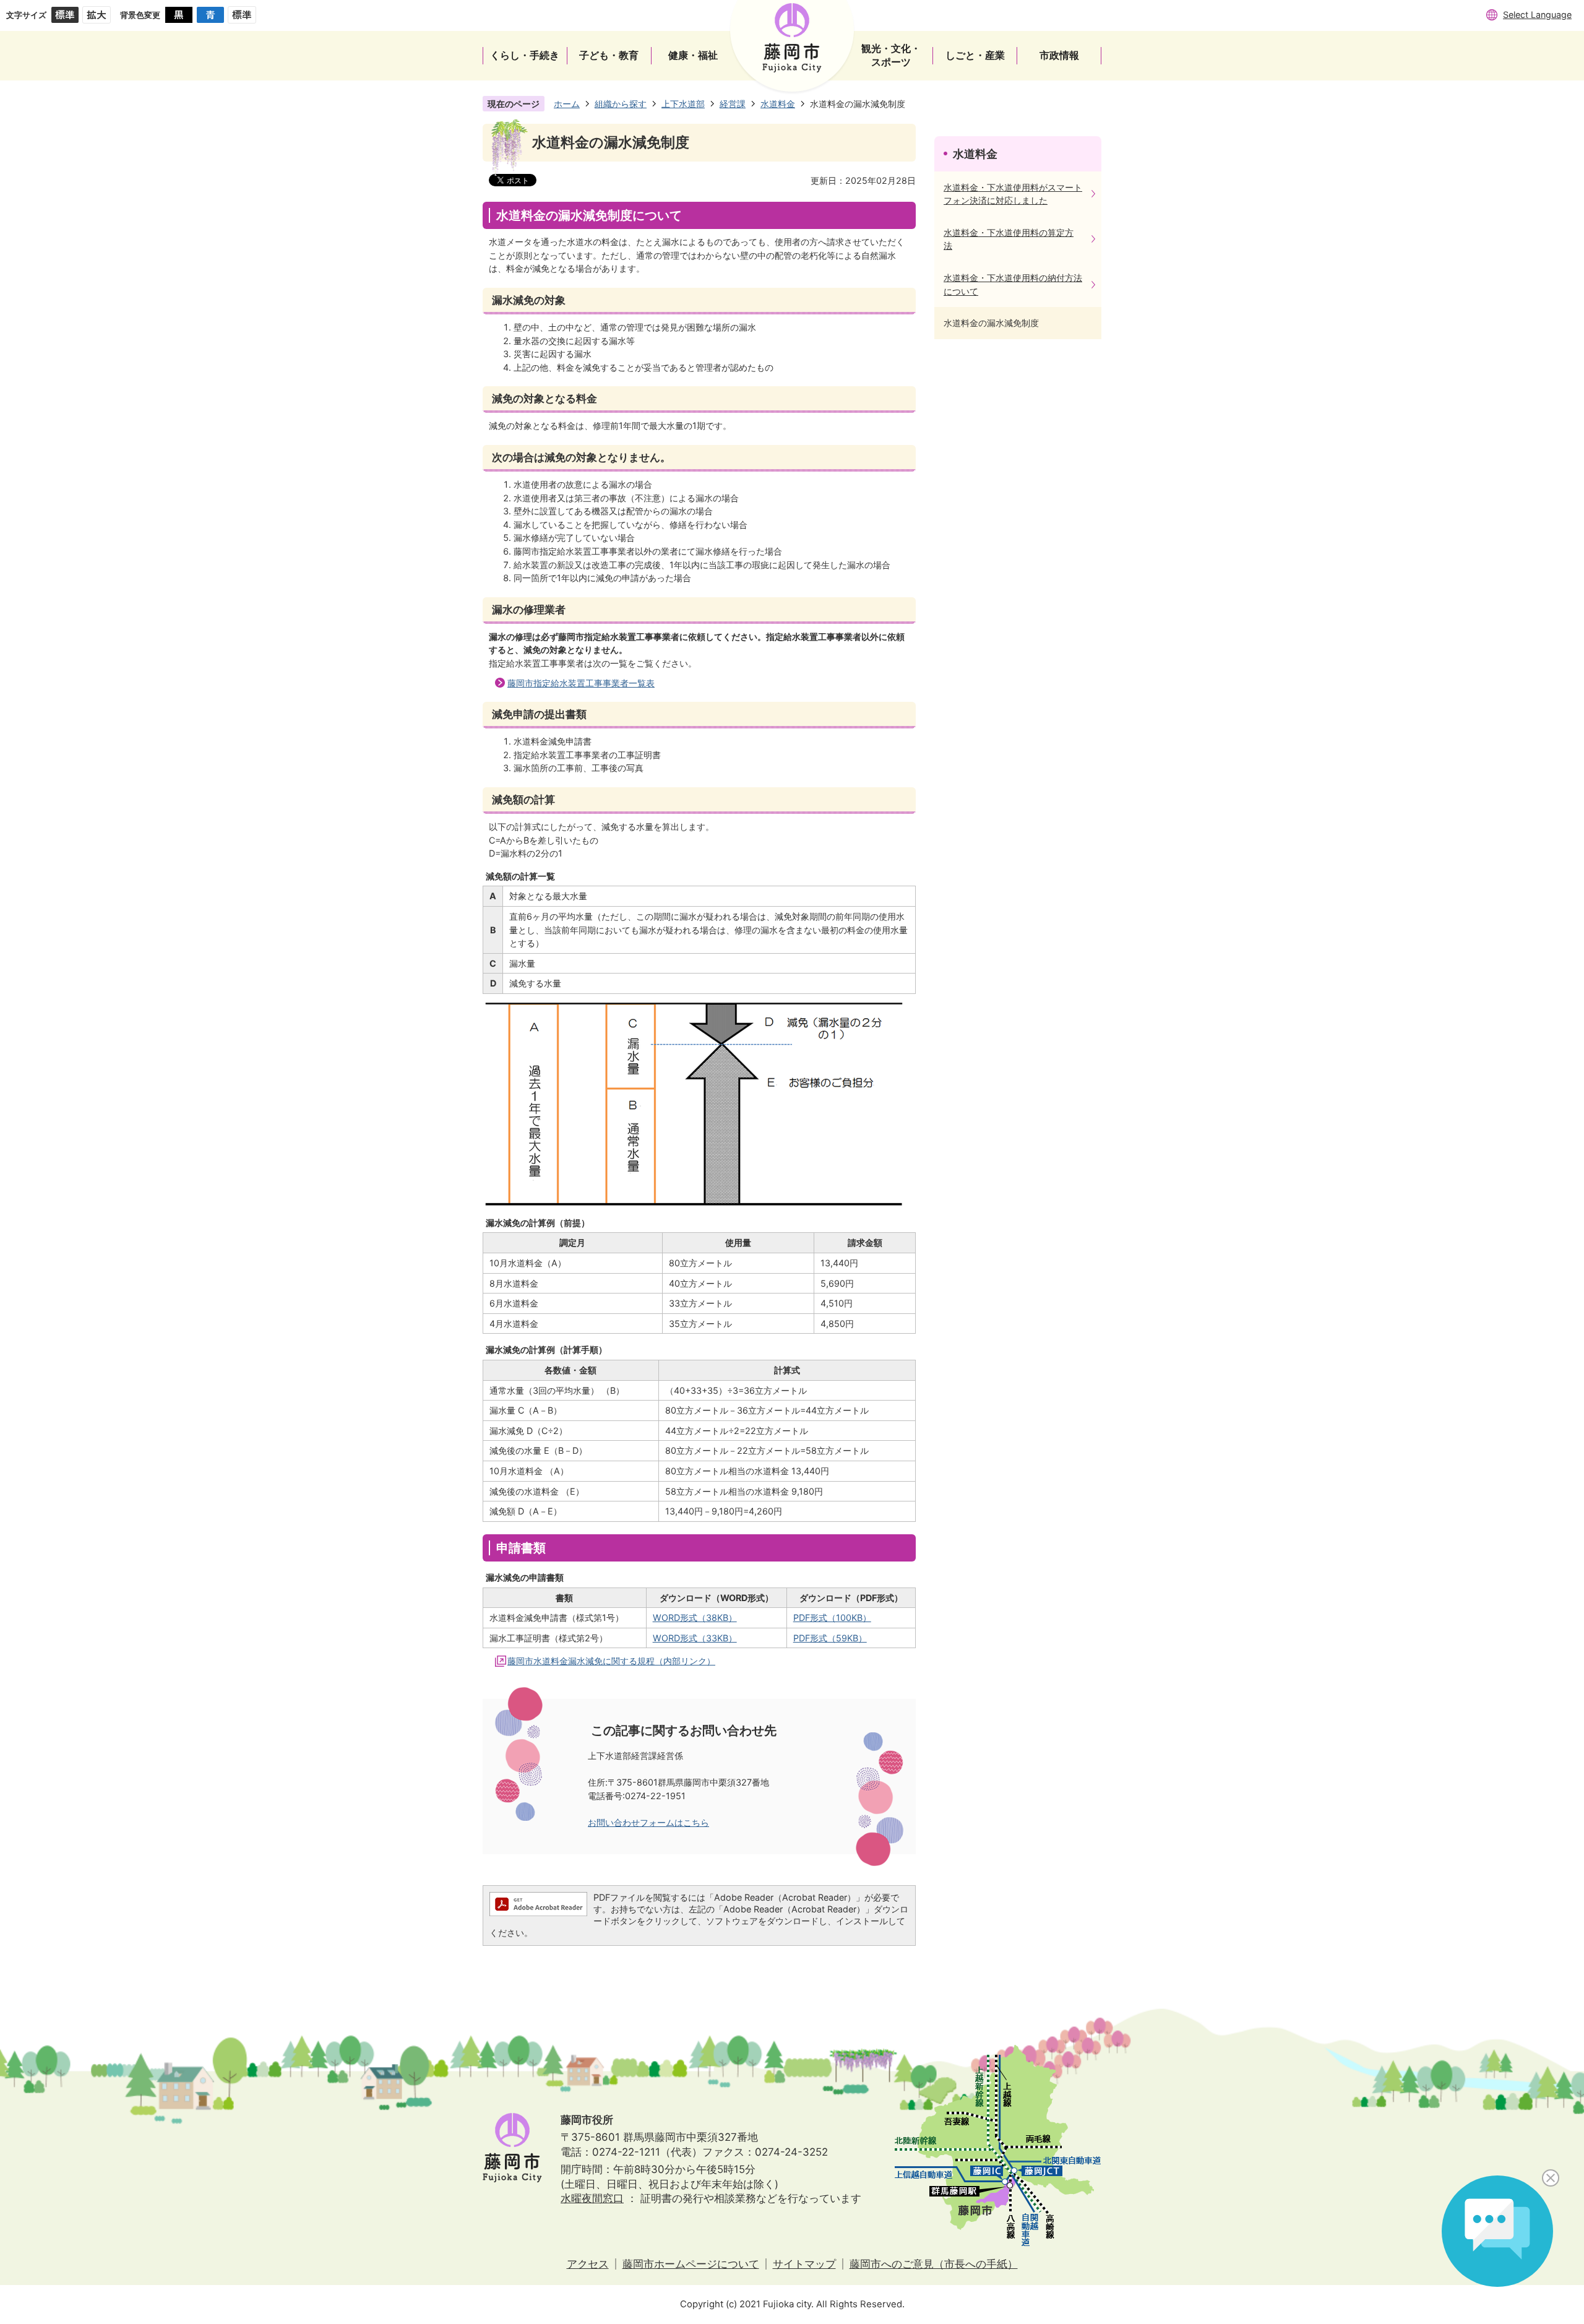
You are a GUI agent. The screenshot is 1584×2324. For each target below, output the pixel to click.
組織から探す (621, 104)
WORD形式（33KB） (695, 1638)
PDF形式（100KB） (832, 1618)
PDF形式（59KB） (830, 1638)
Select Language (1537, 15)
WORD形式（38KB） (695, 1618)
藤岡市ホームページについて (691, 2264)
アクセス (588, 2264)
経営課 (733, 104)
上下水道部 (683, 104)
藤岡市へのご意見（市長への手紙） (934, 2264)
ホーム (567, 104)
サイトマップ (804, 2264)
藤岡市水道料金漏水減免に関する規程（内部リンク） (611, 1661)
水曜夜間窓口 (592, 2198)
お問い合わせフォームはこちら (648, 1822)
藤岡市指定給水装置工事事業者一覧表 (581, 683)
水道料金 (778, 104)
